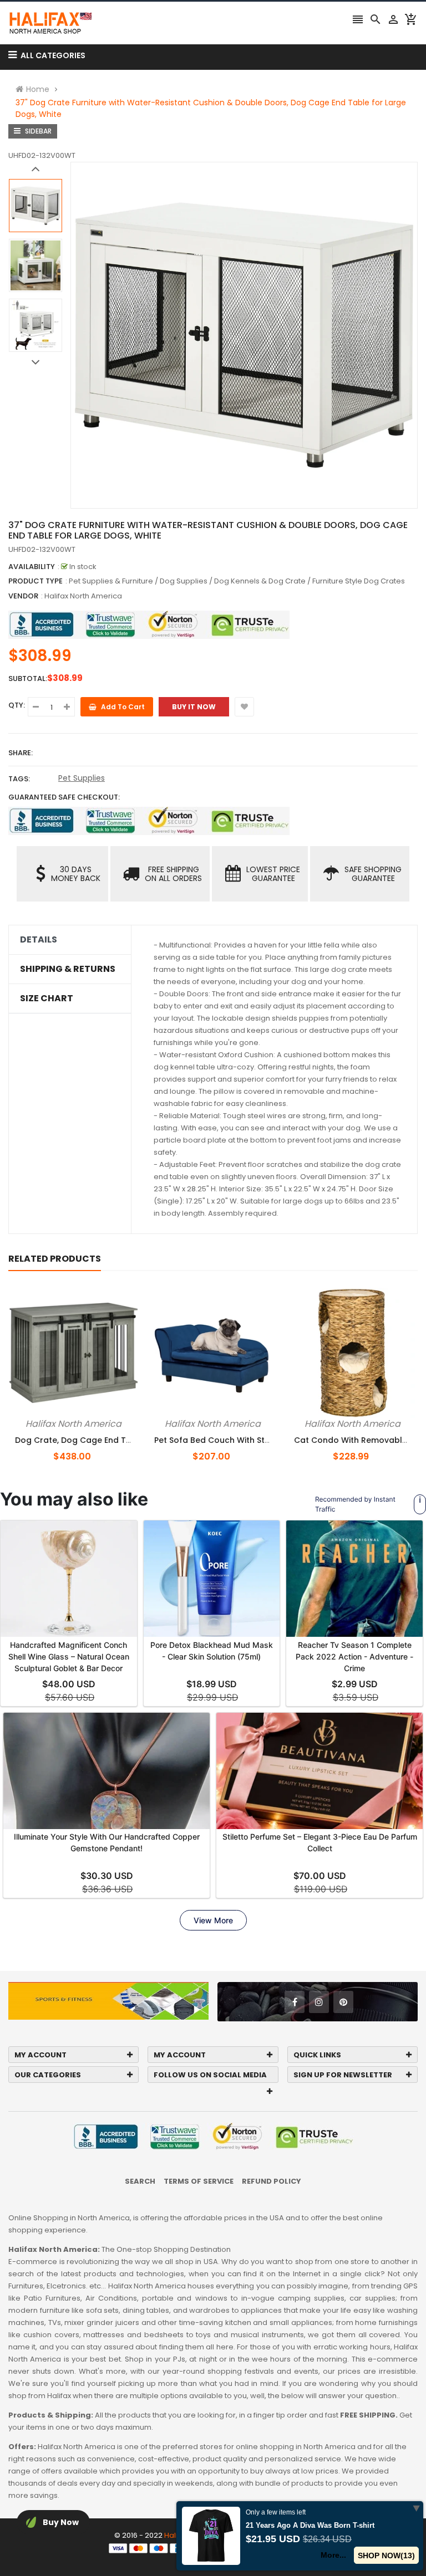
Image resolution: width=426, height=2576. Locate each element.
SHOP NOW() (386, 2555)
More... (333, 2555)
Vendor (23, 596)
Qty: (17, 705)
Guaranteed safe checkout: (64, 797)
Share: (21, 753)
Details (39, 940)
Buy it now (194, 707)
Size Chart (47, 998)
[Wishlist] (244, 707)
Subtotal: (28, 678)
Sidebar (37, 131)
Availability (32, 567)
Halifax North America (83, 596)
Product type (35, 581)
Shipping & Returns (68, 969)
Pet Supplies (82, 778)
